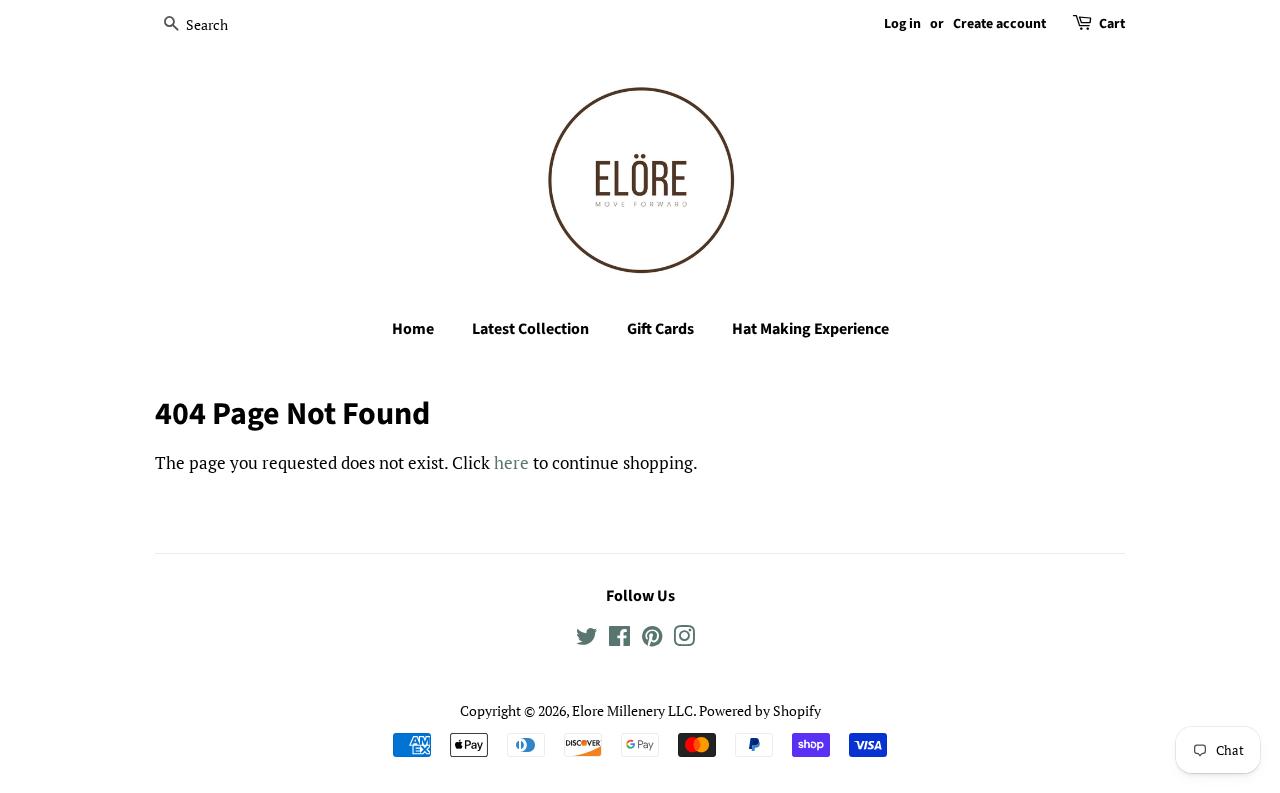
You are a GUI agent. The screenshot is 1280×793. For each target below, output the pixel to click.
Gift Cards (660, 329)
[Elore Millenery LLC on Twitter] (587, 639)
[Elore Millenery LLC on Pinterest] (652, 639)
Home (413, 329)
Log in (902, 24)
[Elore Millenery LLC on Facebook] (619, 639)
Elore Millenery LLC (632, 710)
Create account (999, 24)
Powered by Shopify (760, 710)
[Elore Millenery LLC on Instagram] (684, 639)
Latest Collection (530, 329)
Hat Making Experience (810, 329)
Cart (1112, 24)
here (511, 462)
